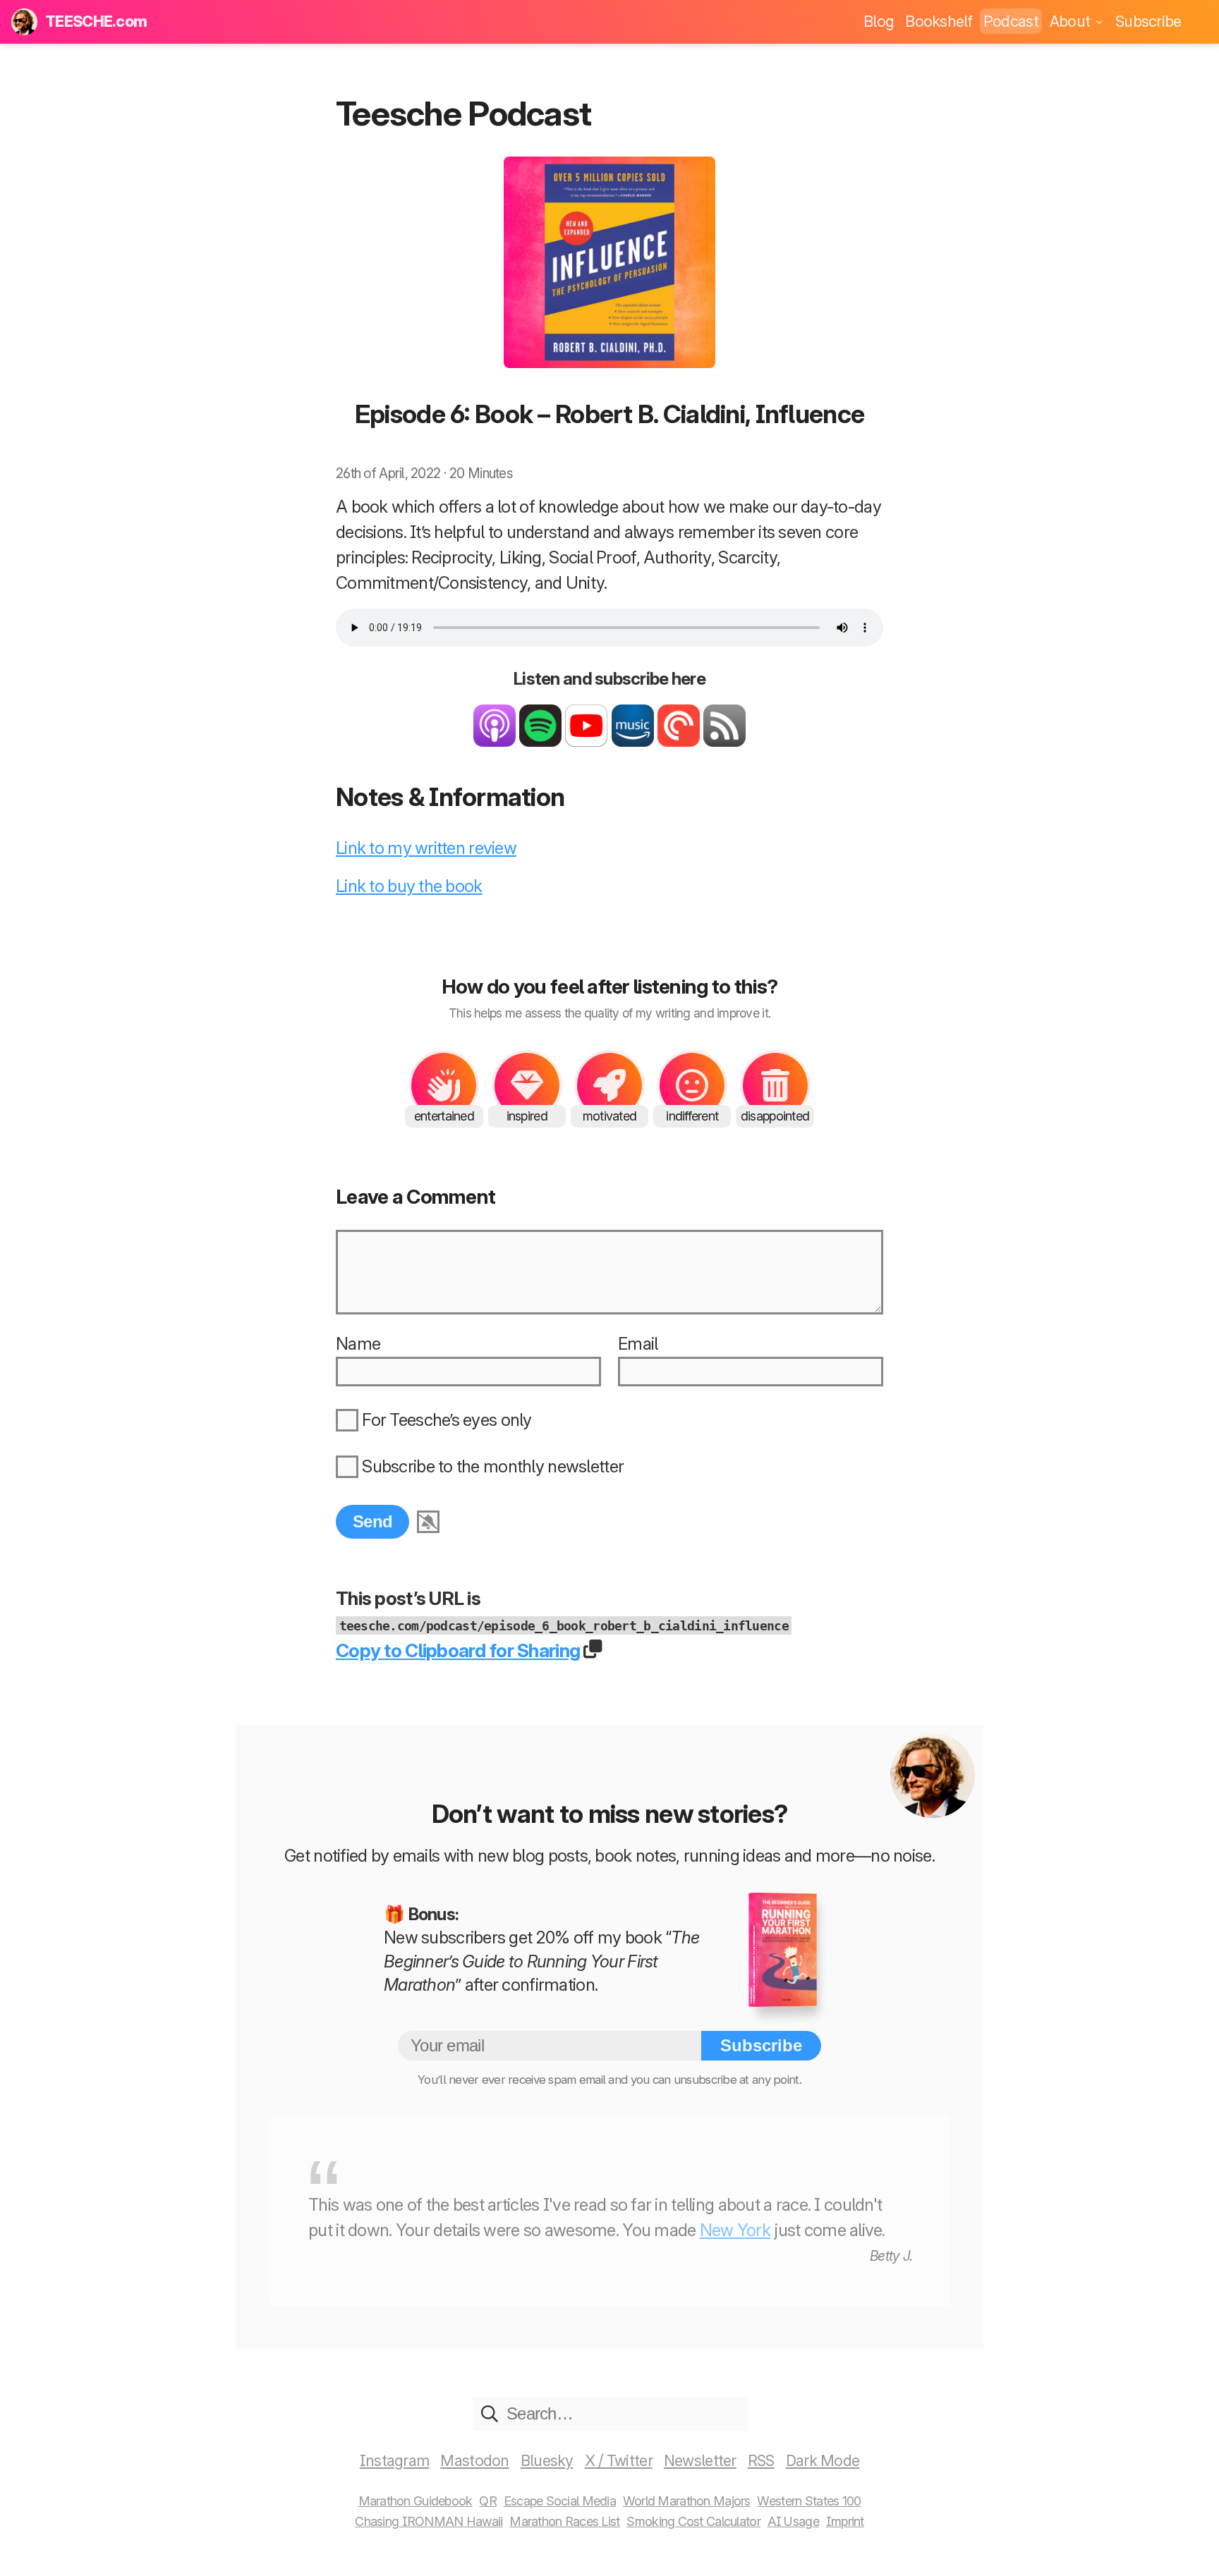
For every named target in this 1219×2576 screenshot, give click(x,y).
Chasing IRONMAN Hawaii (429, 2521)
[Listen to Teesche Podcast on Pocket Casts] (679, 741)
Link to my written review (426, 848)
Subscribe (1148, 21)
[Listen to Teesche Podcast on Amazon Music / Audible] (633, 741)
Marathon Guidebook (416, 2501)
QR (488, 2501)
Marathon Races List (564, 2521)
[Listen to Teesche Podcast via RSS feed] (724, 741)
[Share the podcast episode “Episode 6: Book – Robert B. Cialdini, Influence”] (595, 1650)
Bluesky (547, 2460)
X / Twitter (619, 2460)
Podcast (1011, 21)
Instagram (395, 2460)
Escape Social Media (560, 2501)
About (1072, 21)
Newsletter (700, 2460)
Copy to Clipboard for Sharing (458, 1650)
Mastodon (474, 2460)
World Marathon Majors (687, 2501)
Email (638, 1344)
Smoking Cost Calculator (693, 2521)
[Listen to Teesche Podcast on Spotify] (540, 741)
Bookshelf (939, 21)
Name (358, 1344)
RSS (761, 2460)
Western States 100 (809, 2501)
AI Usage (793, 2521)
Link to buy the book (409, 886)
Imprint (845, 2521)
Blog (879, 21)
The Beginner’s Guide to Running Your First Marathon (541, 1961)
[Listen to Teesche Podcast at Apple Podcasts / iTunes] (495, 741)
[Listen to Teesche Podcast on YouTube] (586, 741)
